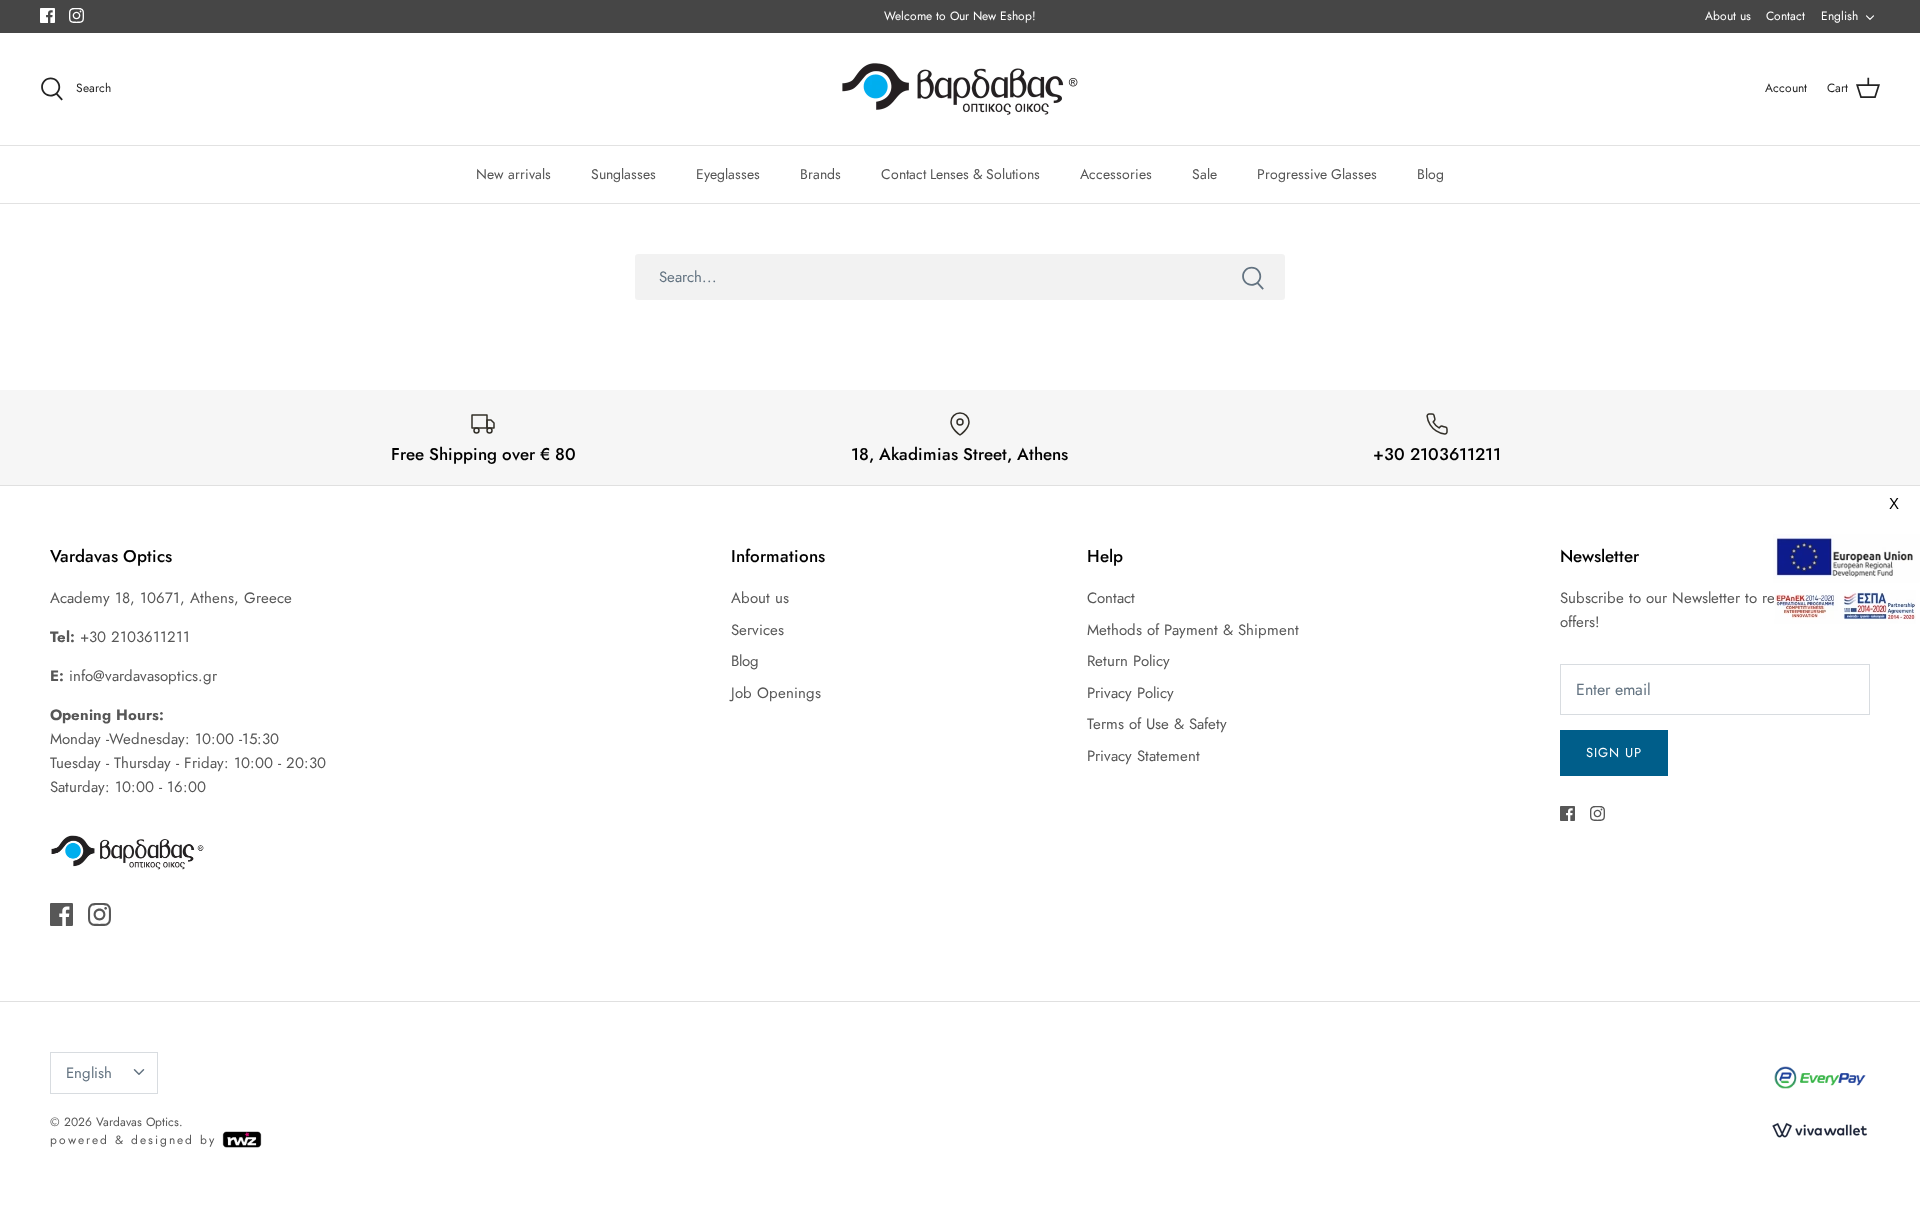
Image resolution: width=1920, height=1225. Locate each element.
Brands (820, 174)
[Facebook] (47, 15)
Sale (1204, 174)
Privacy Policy (1130, 693)
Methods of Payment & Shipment (1193, 630)
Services (757, 630)
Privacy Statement (1143, 756)
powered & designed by (136, 1140)
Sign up (1614, 752)
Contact (1785, 16)
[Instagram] (76, 15)
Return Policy (1128, 661)
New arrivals (513, 174)
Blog (1430, 174)
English (1839, 16)
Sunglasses (623, 174)
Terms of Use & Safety (1157, 724)
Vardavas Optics (137, 1122)
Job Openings (776, 693)
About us (1728, 16)
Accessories (1116, 174)
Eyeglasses (728, 174)
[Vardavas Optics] (960, 89)
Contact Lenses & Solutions (960, 174)
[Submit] (1253, 277)
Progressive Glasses (1317, 174)
